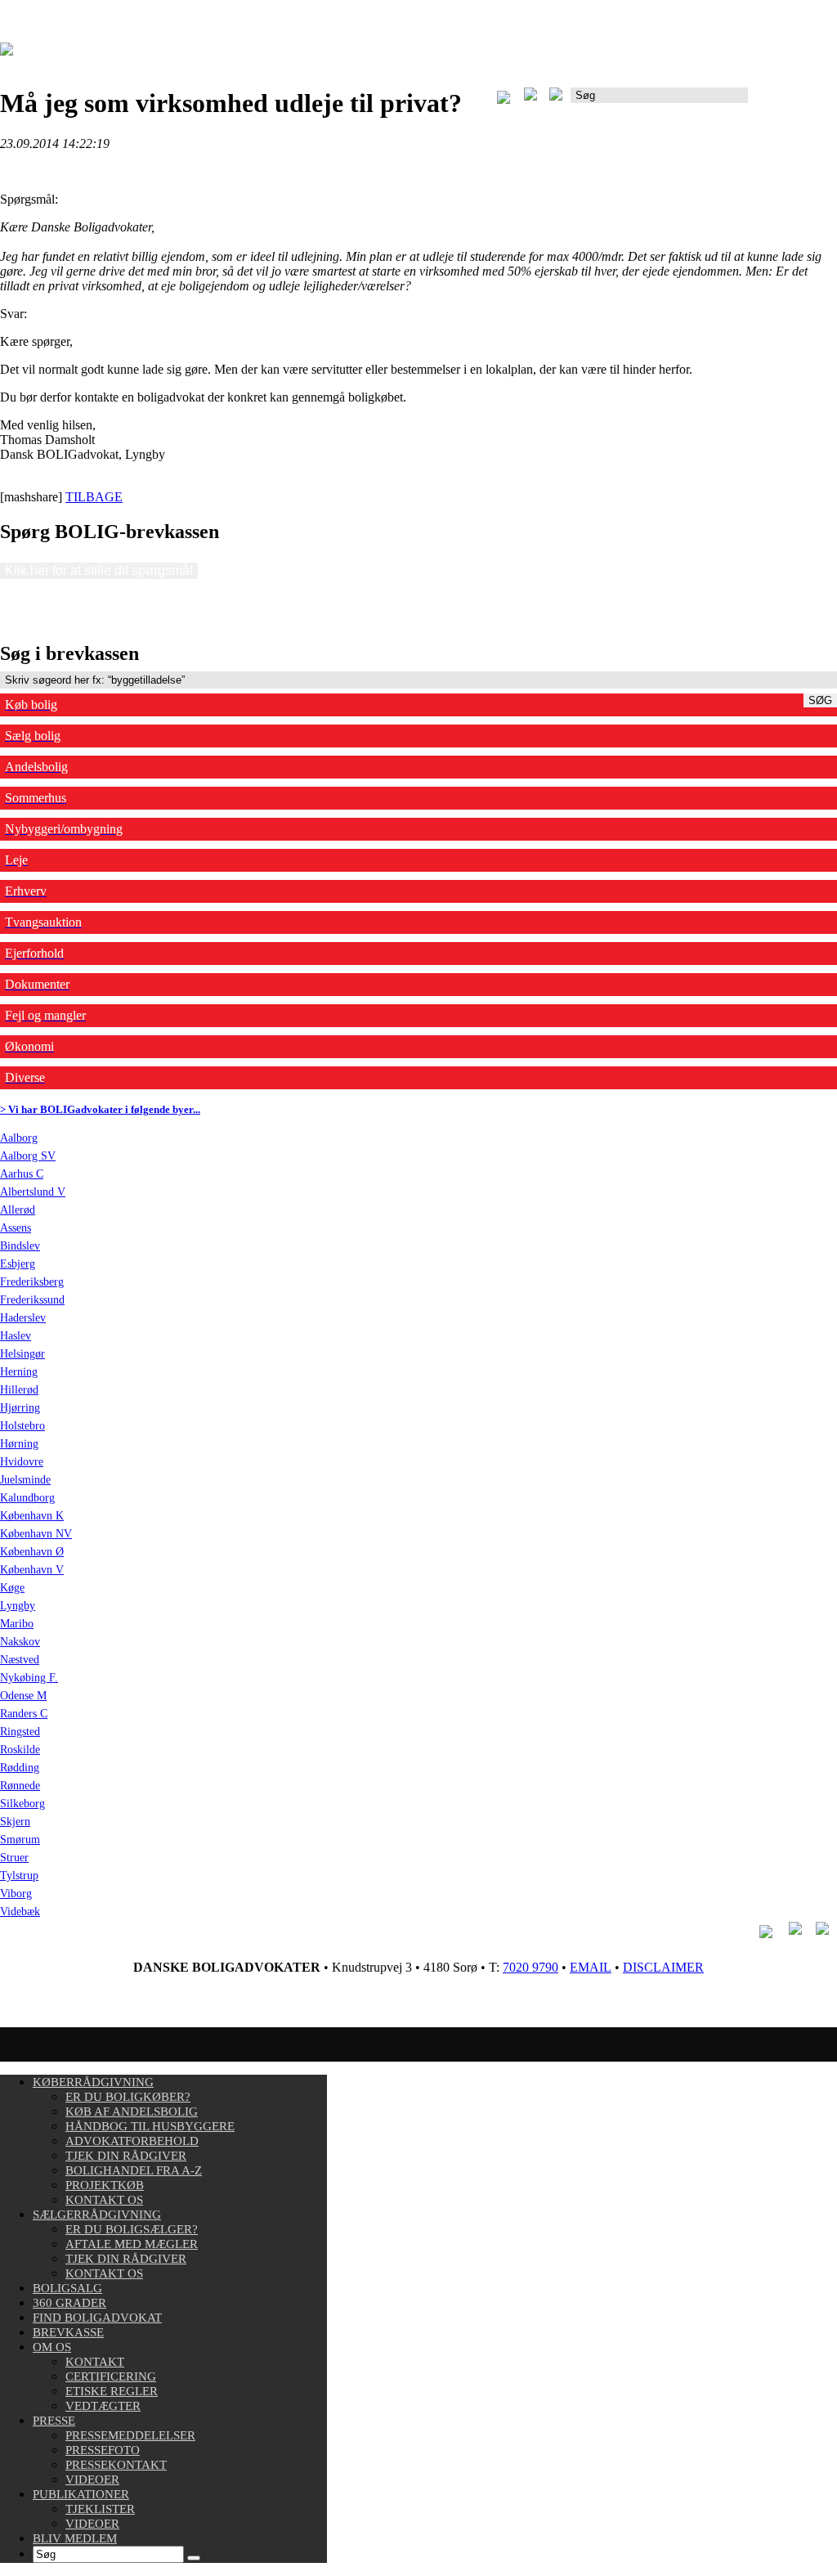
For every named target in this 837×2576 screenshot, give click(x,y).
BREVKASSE (68, 2332)
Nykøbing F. (29, 1678)
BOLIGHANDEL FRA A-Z (134, 2170)
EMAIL (591, 1967)
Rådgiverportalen (792, 101)
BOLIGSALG (67, 2288)
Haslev (16, 1336)
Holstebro (22, 1426)
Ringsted (20, 1732)
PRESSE (54, 2421)
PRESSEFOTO (103, 2450)
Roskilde (20, 1750)
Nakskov (20, 1642)
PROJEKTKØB (105, 2185)
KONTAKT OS (104, 2200)
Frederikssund (32, 1300)
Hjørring (20, 1408)
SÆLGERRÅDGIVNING (97, 2215)
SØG (820, 700)
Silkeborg (22, 1804)
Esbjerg (18, 1264)
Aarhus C (22, 1174)
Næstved (20, 1660)
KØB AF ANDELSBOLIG (132, 2112)
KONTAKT (95, 2362)
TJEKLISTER (100, 2509)
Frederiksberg (32, 1282)
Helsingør (22, 1354)
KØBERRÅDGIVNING (93, 2082)
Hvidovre (22, 1462)
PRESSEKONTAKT (116, 2465)
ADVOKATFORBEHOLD (132, 2141)
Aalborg (19, 1138)
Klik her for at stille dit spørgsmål (99, 570)
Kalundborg (27, 1498)
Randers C (24, 1714)
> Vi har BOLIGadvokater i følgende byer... (100, 1109)
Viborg (16, 1894)
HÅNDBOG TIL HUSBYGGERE (150, 2126)
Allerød (18, 1210)
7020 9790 (530, 1967)
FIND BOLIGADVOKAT (97, 2318)
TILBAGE (94, 497)
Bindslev (20, 1246)
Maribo (17, 1624)
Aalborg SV (28, 1156)
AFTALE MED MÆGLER (132, 2244)
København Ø (32, 1552)
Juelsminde (25, 1480)
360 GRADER (69, 2303)
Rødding (20, 1768)
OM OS (52, 2347)
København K (32, 1516)
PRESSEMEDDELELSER (130, 2435)
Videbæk (20, 1912)
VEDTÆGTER (103, 2406)
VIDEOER (92, 2480)
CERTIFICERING (111, 2376)
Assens (16, 1228)
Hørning (19, 1444)
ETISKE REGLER (112, 2391)
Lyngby (18, 1606)
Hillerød (19, 1390)
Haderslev (23, 1318)
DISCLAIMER (663, 1967)
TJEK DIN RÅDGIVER (126, 2156)
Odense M (23, 1696)
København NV (36, 1534)
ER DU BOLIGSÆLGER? (132, 2229)
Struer (14, 1858)
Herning (19, 1372)
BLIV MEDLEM (75, 2538)
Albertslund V (33, 1192)
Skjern (15, 1822)
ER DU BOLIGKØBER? (128, 2097)
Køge (12, 1588)
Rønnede (20, 1786)
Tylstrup (19, 1876)
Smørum (20, 1840)
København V (32, 1570)
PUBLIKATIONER (81, 2494)
